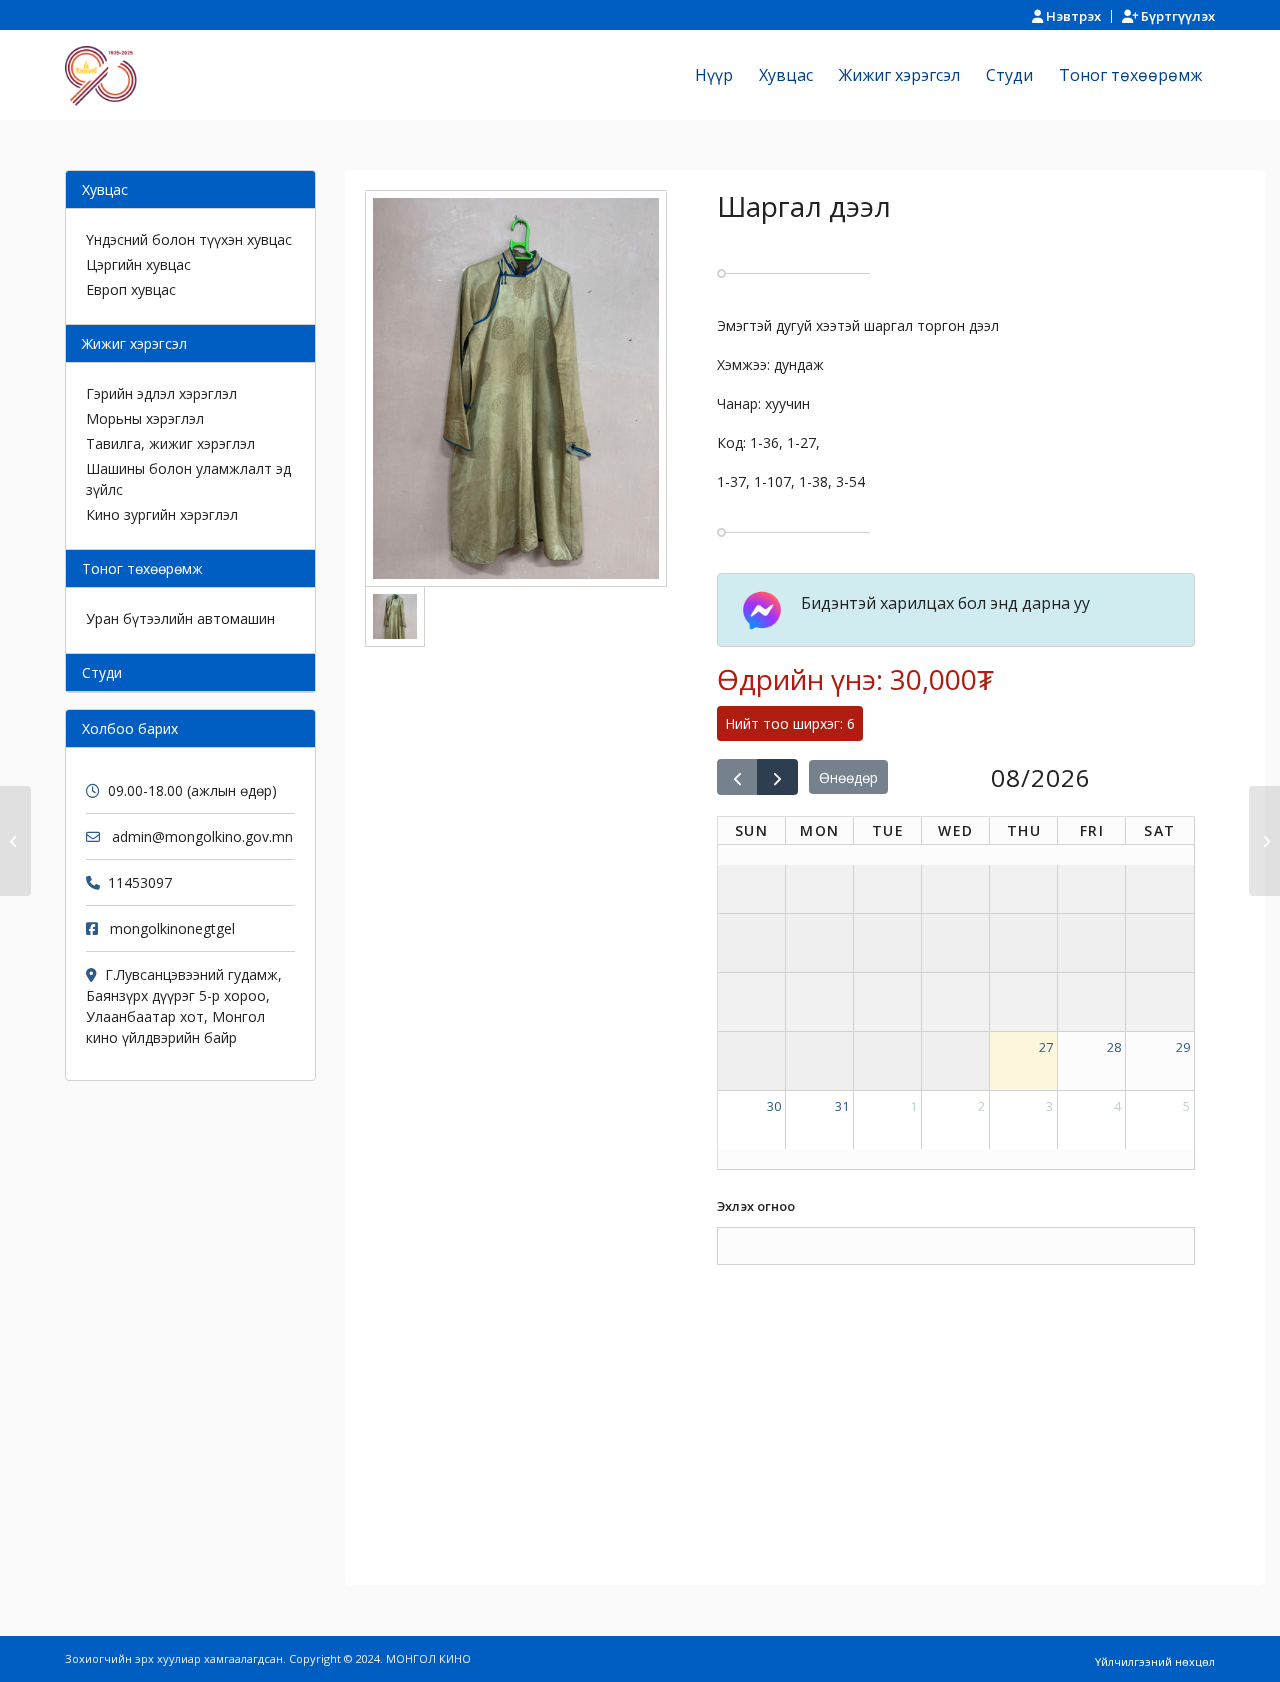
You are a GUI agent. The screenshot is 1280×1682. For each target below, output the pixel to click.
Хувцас (105, 189)
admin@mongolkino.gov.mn (202, 836)
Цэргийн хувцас (138, 264)
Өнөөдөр (848, 777)
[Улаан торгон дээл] (1264, 841)
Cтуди (102, 672)
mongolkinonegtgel (172, 928)
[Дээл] (15, 841)
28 (1114, 1047)
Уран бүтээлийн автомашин (180, 618)
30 (774, 1106)
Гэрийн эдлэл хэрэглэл (161, 393)
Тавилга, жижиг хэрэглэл (170, 443)
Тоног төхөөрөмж (142, 568)
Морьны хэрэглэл (145, 418)
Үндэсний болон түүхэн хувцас (189, 239)
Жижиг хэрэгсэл (134, 343)
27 (1046, 1047)
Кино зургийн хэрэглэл (162, 514)
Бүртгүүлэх (1176, 16)
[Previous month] (737, 777)
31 (842, 1106)
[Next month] (777, 777)
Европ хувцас (131, 289)
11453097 (140, 882)
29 (1183, 1047)
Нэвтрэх (1072, 16)
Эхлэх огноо (756, 1206)
